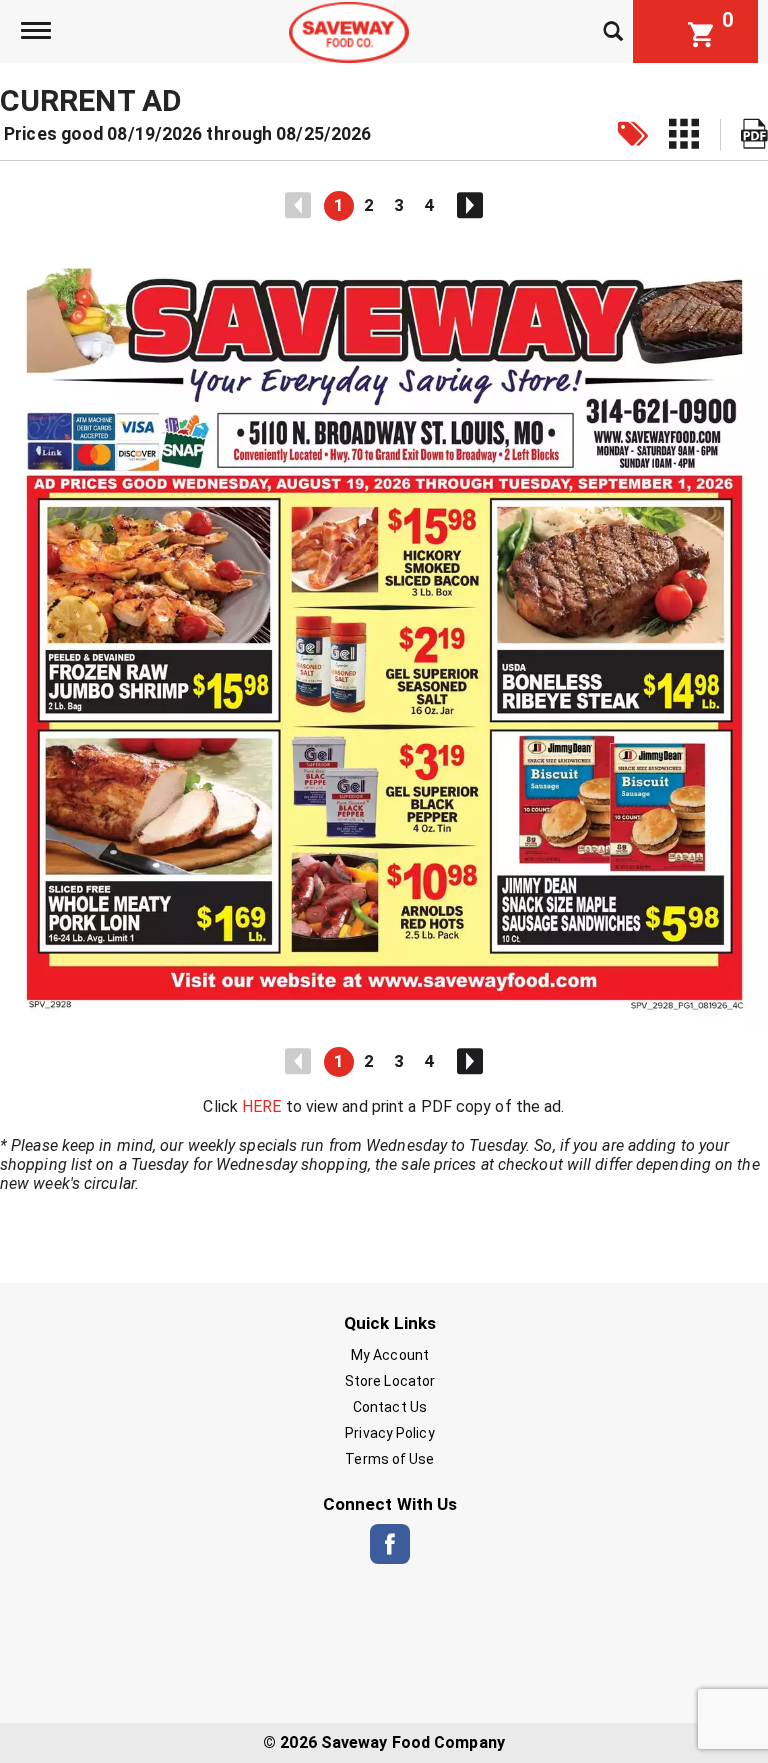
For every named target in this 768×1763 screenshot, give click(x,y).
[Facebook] (390, 1544)
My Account (390, 1355)
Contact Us (390, 1407)
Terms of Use (389, 1459)
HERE (261, 1106)
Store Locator (390, 1381)
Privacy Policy (389, 1433)
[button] (339, 206)
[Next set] (469, 206)
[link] (633, 134)
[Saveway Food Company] (349, 30)
